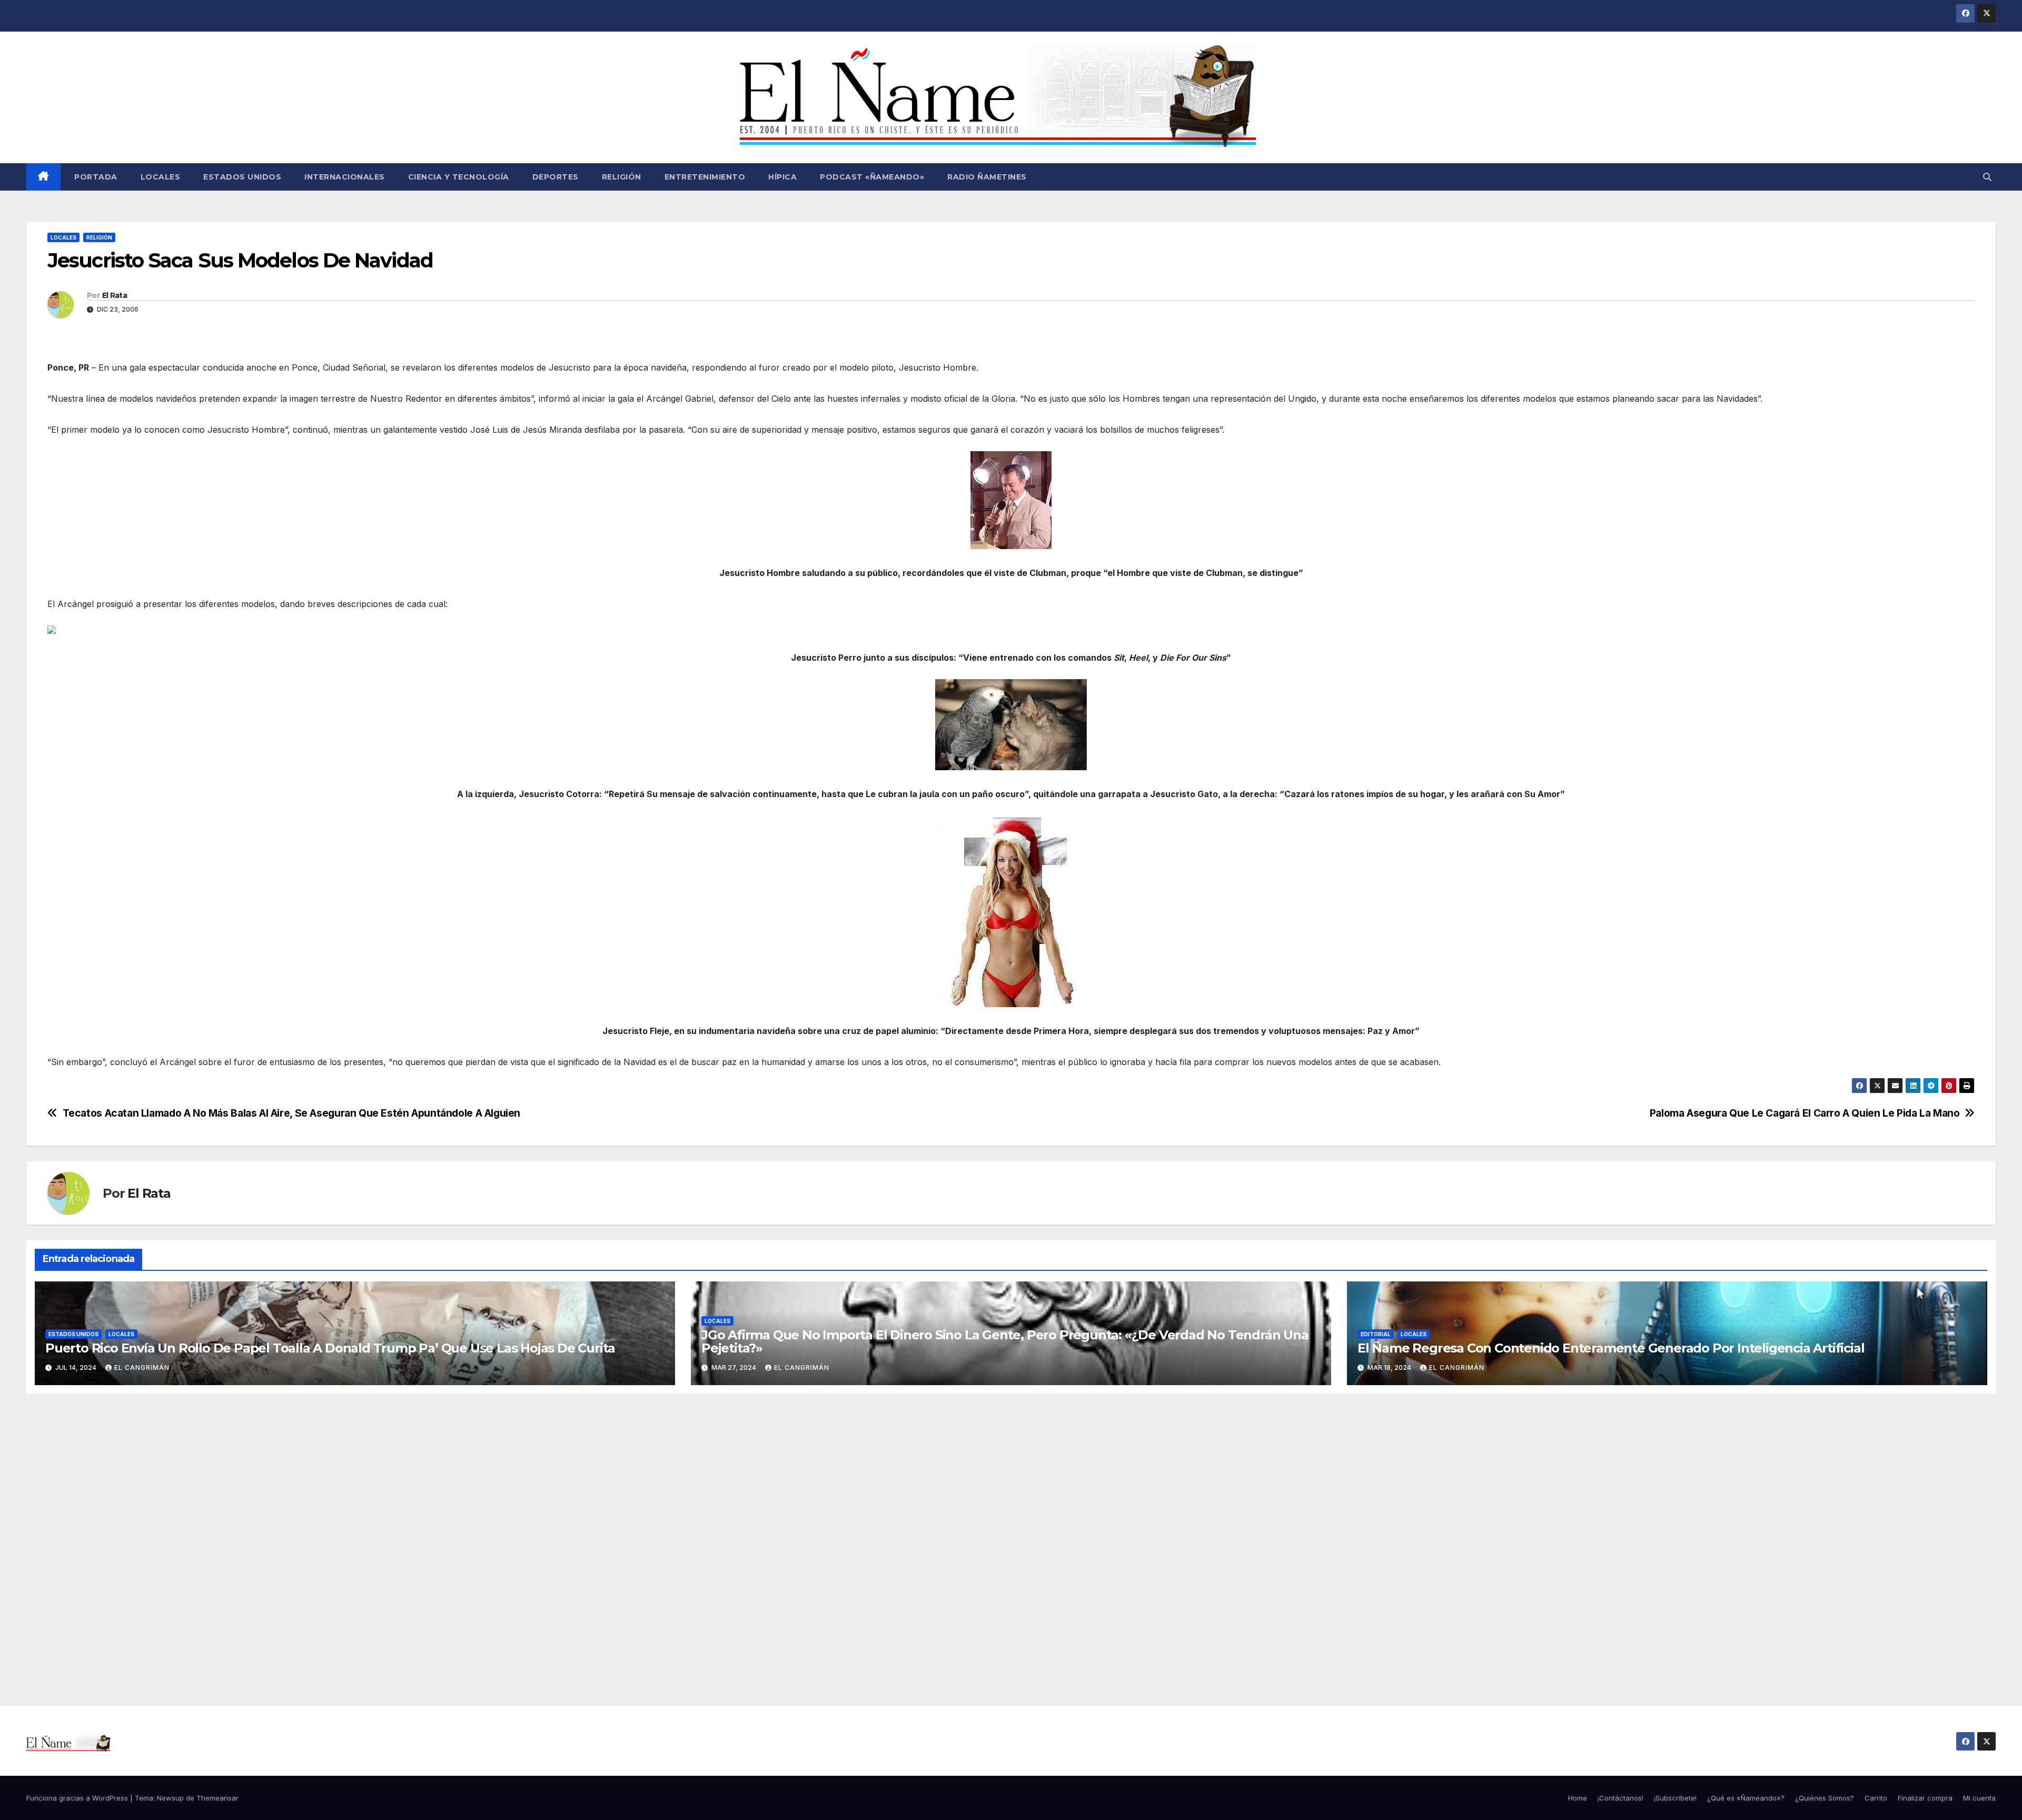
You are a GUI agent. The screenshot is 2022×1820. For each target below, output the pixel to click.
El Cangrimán (142, 1368)
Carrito (1876, 1798)
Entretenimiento (705, 177)
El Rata (115, 295)
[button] (1987, 177)
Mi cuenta (1979, 1798)
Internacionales (345, 177)
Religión (622, 177)
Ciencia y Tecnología (459, 177)
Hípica (782, 177)
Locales (161, 177)
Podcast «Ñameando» (872, 177)
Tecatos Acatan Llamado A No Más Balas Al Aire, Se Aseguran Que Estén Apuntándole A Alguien (291, 1113)
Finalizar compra (1925, 1798)
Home (1578, 1798)
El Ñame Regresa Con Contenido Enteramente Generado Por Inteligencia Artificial (1611, 1348)
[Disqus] (1011, 1538)
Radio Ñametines (987, 177)
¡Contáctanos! (1620, 1798)
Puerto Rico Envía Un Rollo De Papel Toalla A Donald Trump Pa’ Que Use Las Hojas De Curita (330, 1348)
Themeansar (217, 1798)
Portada (95, 177)
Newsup (170, 1798)
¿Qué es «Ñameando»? (1746, 1798)
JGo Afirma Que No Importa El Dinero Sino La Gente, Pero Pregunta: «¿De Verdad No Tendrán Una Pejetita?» (1005, 1341)
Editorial (1376, 1334)
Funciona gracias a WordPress (78, 1798)
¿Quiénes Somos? (1825, 1798)
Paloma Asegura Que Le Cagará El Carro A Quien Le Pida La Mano (1805, 1113)
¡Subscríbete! (1675, 1798)
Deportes (556, 177)
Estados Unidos (242, 177)
